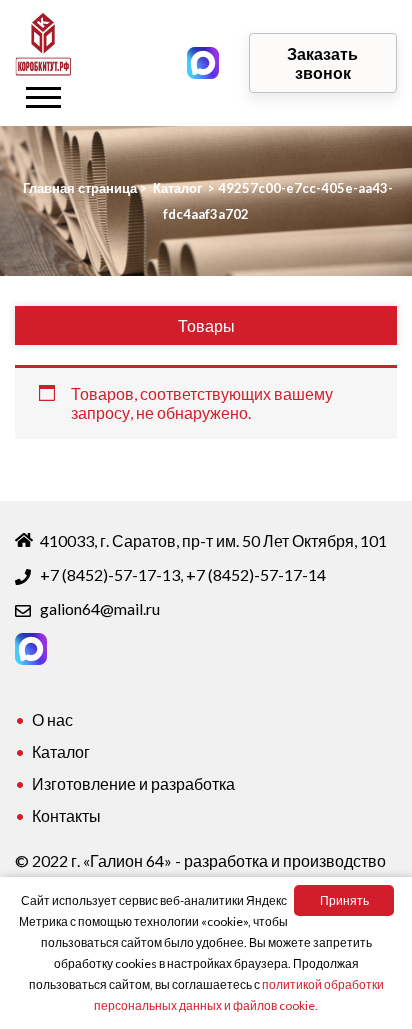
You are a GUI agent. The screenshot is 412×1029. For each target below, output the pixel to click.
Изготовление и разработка (133, 783)
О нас (52, 719)
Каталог (61, 751)
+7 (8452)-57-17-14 (256, 574)
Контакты (66, 815)
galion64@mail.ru (100, 608)
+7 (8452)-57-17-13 (110, 574)
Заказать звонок (322, 63)
